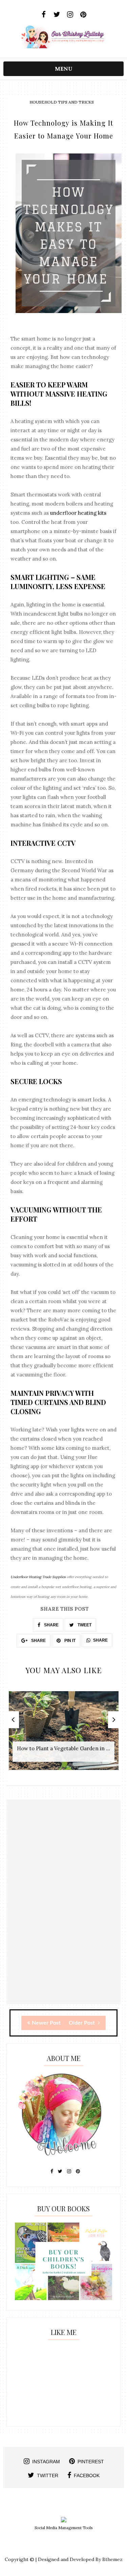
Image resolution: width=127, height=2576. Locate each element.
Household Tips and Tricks (62, 102)
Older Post (82, 2023)
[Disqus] (64, 1918)
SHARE (51, 1625)
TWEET (84, 1625)
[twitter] (57, 15)
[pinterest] (83, 15)
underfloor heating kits (78, 513)
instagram (46, 2462)
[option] (64, 1734)
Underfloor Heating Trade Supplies (38, 1577)
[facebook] (44, 15)
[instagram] (70, 15)
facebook (87, 2475)
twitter (48, 2475)
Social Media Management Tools (63, 2528)
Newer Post (46, 2023)
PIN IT (69, 1641)
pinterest (91, 2462)
